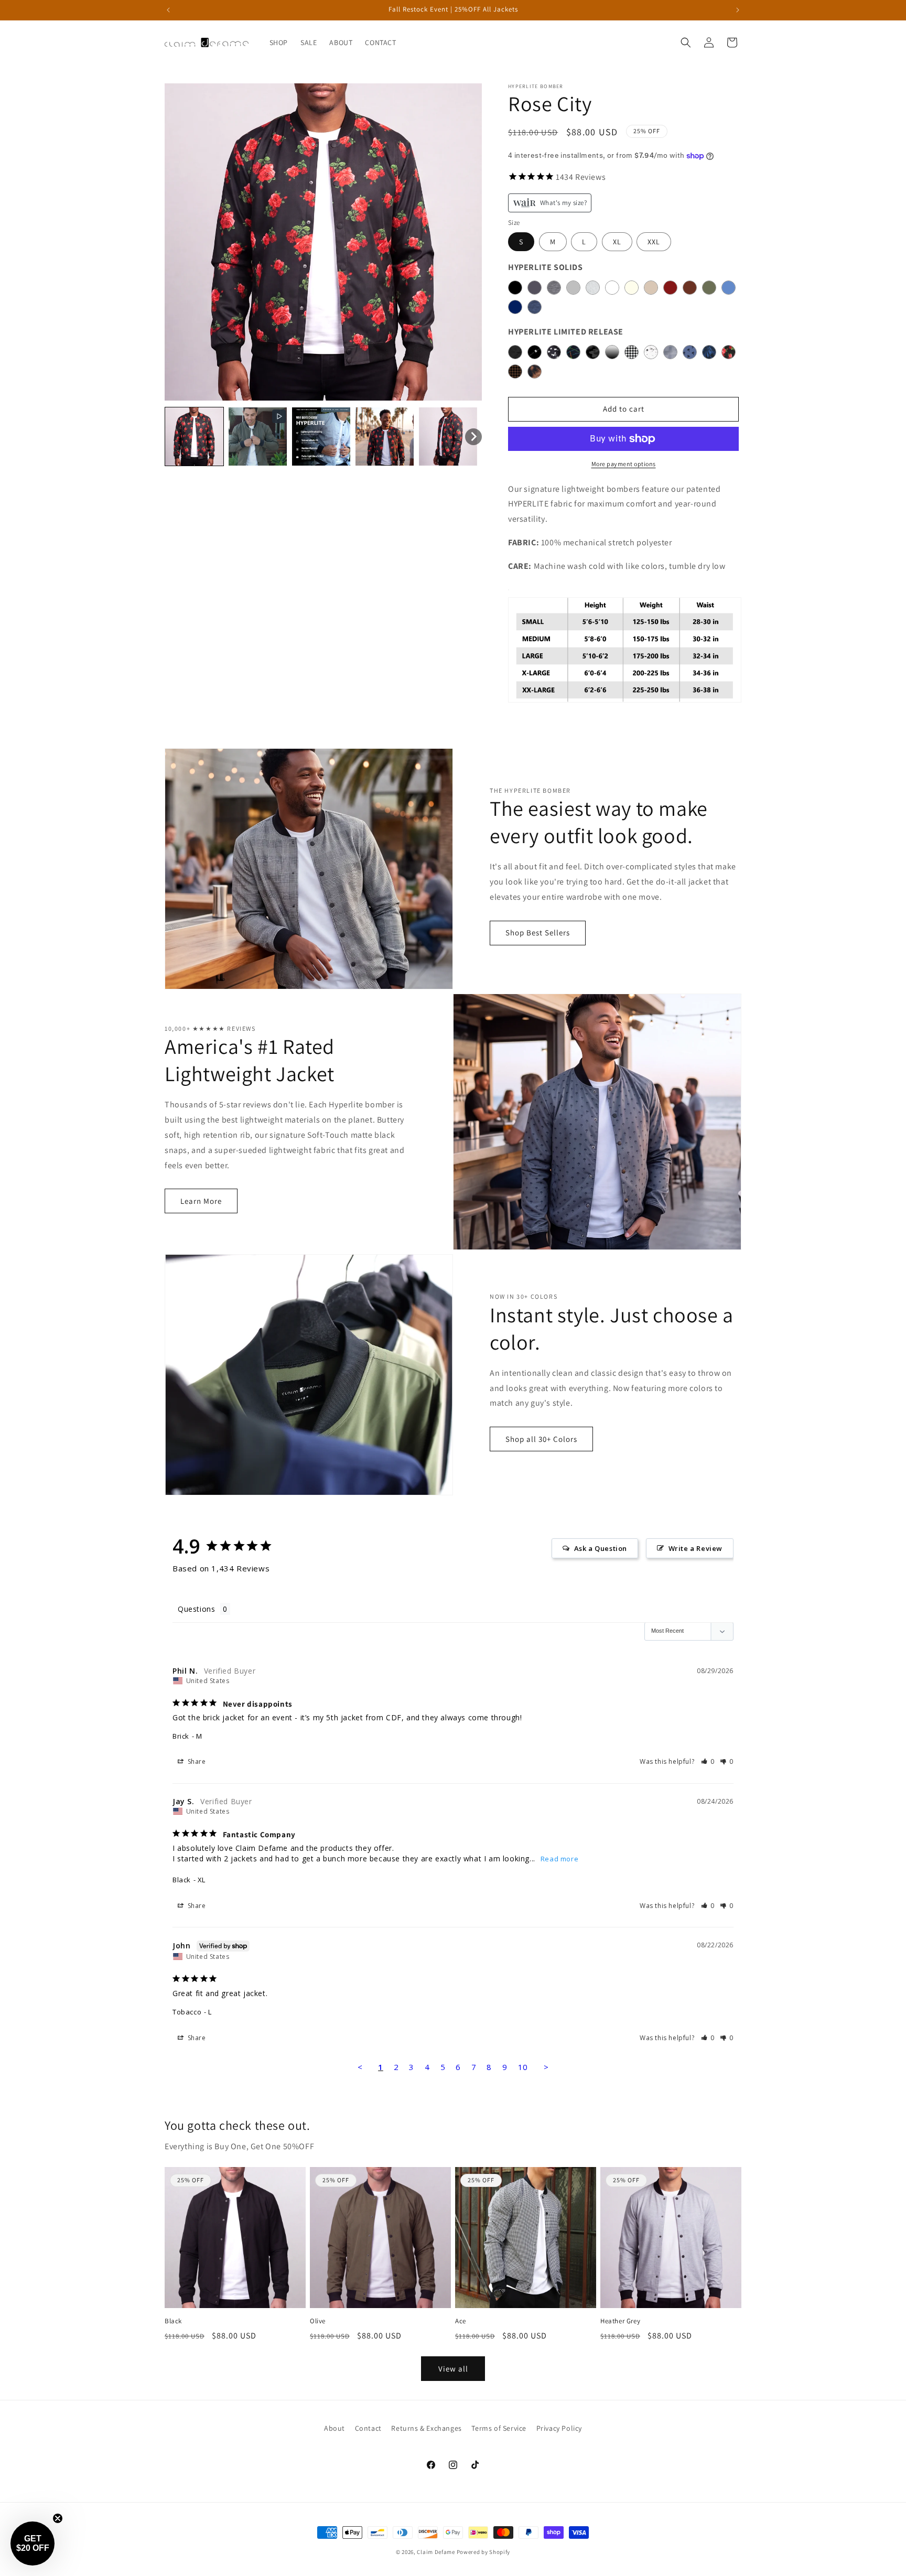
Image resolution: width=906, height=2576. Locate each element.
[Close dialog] (553, 1166)
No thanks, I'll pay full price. (453, 1369)
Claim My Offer (453, 1340)
